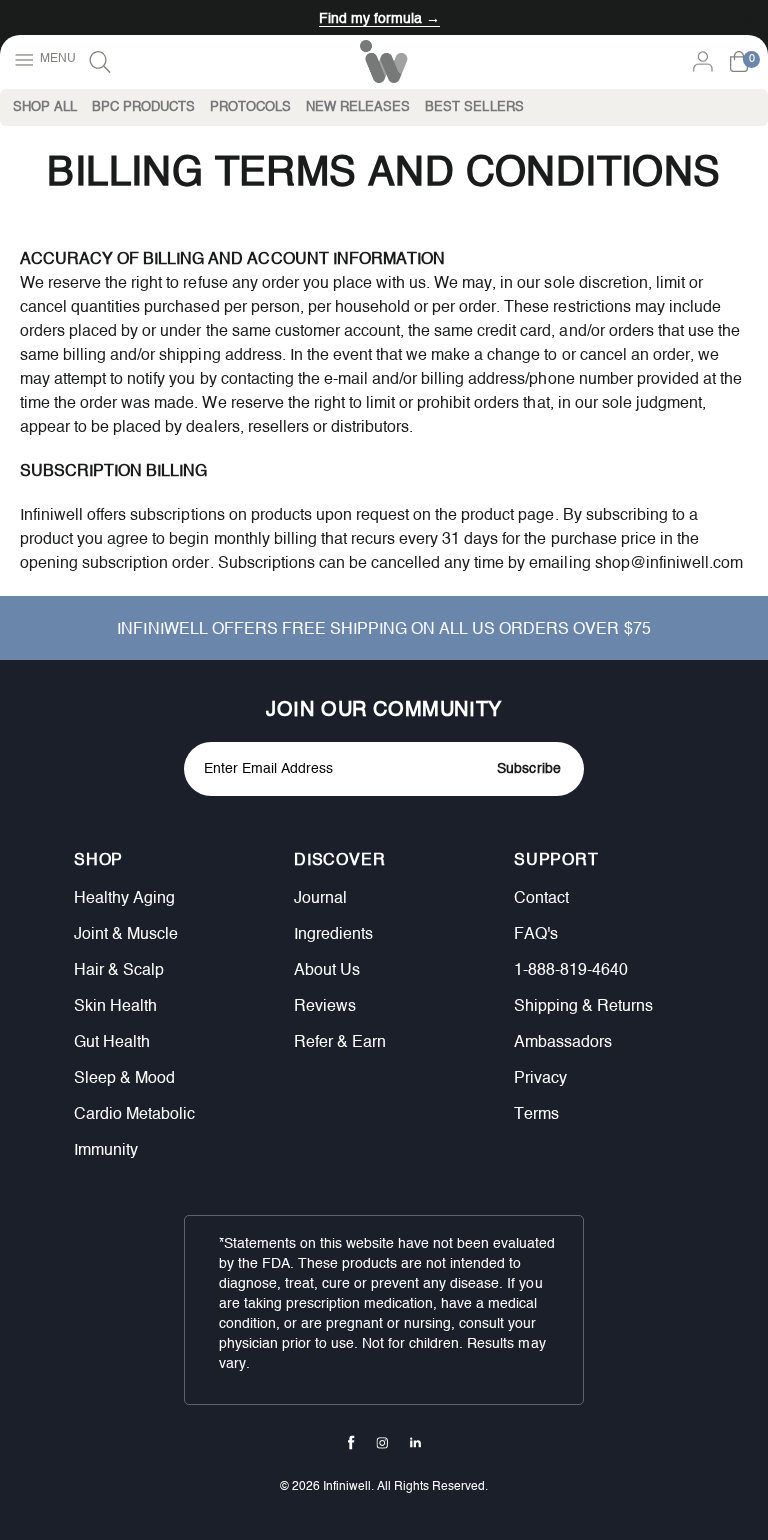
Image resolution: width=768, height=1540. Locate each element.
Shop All (45, 107)
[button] (174, 861)
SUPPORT (556, 860)
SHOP (98, 860)
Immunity (106, 1151)
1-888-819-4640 (571, 971)
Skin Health (115, 1007)
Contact (541, 899)
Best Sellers (474, 107)
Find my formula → (379, 19)
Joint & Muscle (126, 935)
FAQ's (536, 935)
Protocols (250, 107)
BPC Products (143, 107)
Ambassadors (563, 1043)
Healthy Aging (124, 899)
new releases (358, 107)
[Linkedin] (415, 1442)
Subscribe (528, 769)
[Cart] (738, 61)
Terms (536, 1115)
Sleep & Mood (124, 1079)
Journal (320, 899)
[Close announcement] (749, 18)
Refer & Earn (340, 1043)
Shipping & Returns (583, 1007)
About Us (327, 971)
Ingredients (333, 935)
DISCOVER (339, 860)
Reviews (325, 1007)
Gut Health (112, 1043)
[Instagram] (382, 1443)
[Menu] (43, 60)
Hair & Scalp (119, 971)
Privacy (540, 1079)
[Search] (100, 62)
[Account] (702, 62)
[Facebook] (351, 1442)
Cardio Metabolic (134, 1115)
